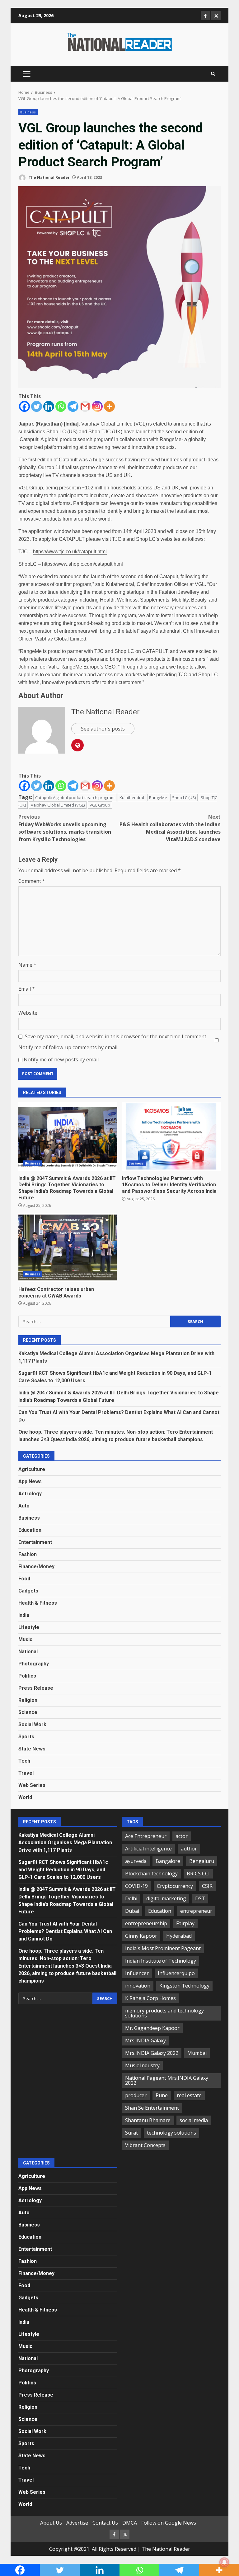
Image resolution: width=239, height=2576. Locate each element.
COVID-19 (136, 1886)
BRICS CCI (198, 1874)
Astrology (30, 1494)
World (25, 1797)
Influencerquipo (176, 1973)
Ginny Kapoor (141, 1936)
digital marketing (166, 1898)
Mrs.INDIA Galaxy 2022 (152, 2053)
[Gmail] (85, 406)
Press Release (36, 1688)
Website (28, 1013)
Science (28, 1712)
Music (25, 1639)
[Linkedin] (49, 406)
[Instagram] (97, 406)
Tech (24, 1761)
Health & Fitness (38, 1603)
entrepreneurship (146, 1923)
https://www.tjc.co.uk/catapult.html (70, 552)
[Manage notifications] (224, 2562)
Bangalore (168, 1861)
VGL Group (100, 805)
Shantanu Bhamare (148, 2120)
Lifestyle (29, 1627)
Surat (131, 2133)
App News (30, 1481)
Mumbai (197, 2053)
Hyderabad (179, 1936)
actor (182, 1836)
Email (27, 989)
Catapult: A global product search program (75, 798)
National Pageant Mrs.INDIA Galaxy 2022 (167, 2080)
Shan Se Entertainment (152, 2108)
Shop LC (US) (184, 798)
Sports (26, 1737)
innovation (138, 1986)
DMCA (130, 2523)
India (24, 1615)
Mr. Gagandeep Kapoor (152, 2028)
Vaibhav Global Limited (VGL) (58, 805)
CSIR (207, 1886)
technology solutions (171, 2133)
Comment (32, 881)
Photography (34, 1664)
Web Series (32, 1785)
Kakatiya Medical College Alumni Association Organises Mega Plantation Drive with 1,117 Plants (65, 1843)
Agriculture (32, 1469)
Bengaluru (202, 1861)
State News (32, 1749)
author (189, 1849)
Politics (27, 1676)
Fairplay (185, 1923)
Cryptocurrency (175, 1886)
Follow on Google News (169, 2523)
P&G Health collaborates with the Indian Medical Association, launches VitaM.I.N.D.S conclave (170, 828)
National (28, 1652)
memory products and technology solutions (164, 2013)
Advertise (77, 2523)
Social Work (32, 1724)
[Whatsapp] (61, 406)
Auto (24, 1506)
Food (24, 1579)
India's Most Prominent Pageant (163, 1948)
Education (30, 1530)
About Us (51, 2523)
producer (136, 2095)
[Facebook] (24, 406)
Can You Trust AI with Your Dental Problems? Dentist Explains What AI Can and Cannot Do (65, 1931)
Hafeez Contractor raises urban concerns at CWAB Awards (68, 1247)
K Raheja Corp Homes (150, 1998)
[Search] (213, 74)
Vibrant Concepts (145, 2145)
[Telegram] (73, 406)
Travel (26, 1773)
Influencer (137, 1973)
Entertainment (35, 1542)
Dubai (132, 1911)
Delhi (131, 1898)
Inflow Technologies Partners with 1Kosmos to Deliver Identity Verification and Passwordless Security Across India (171, 1136)
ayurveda (136, 1861)
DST (200, 1898)
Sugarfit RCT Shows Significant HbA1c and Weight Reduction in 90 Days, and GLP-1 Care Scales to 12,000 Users (63, 1870)
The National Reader (49, 177)
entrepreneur (196, 1911)
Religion (28, 1700)
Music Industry (142, 2065)
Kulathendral (132, 798)
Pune (162, 2095)
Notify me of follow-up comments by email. (68, 1047)
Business (28, 112)
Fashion (28, 1554)
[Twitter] (37, 406)
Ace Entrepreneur (146, 1836)
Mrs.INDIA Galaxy (145, 2040)
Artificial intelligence (148, 1849)
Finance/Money (36, 1567)
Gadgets (28, 1591)
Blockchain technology (151, 1874)
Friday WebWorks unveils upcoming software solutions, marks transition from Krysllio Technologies (65, 828)
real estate (189, 2095)
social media (194, 2120)
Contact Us (105, 2523)
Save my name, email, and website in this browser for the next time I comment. (116, 1036)
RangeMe (158, 798)
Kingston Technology (184, 1986)
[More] (109, 406)
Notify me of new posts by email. (62, 1059)
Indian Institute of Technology (161, 1961)
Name (27, 965)
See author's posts (103, 729)
